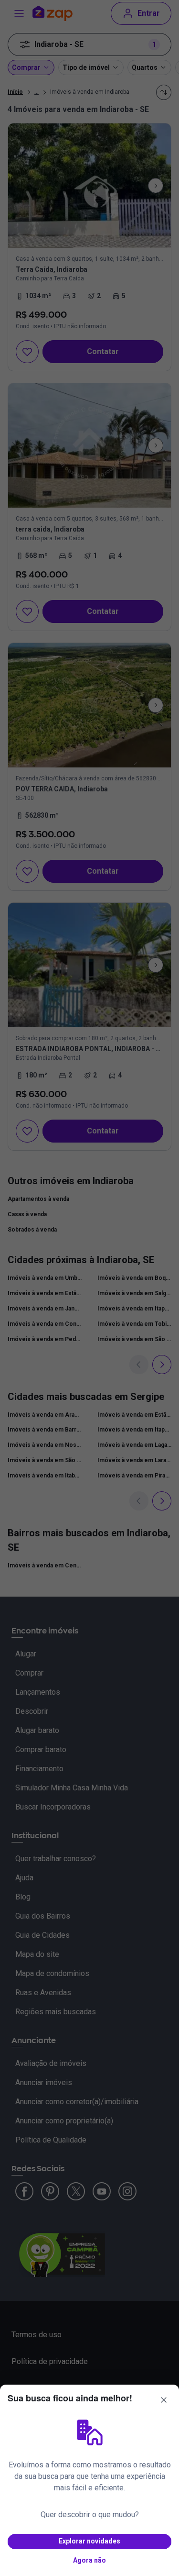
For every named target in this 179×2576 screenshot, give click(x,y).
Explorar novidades (89, 2541)
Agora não (89, 2560)
